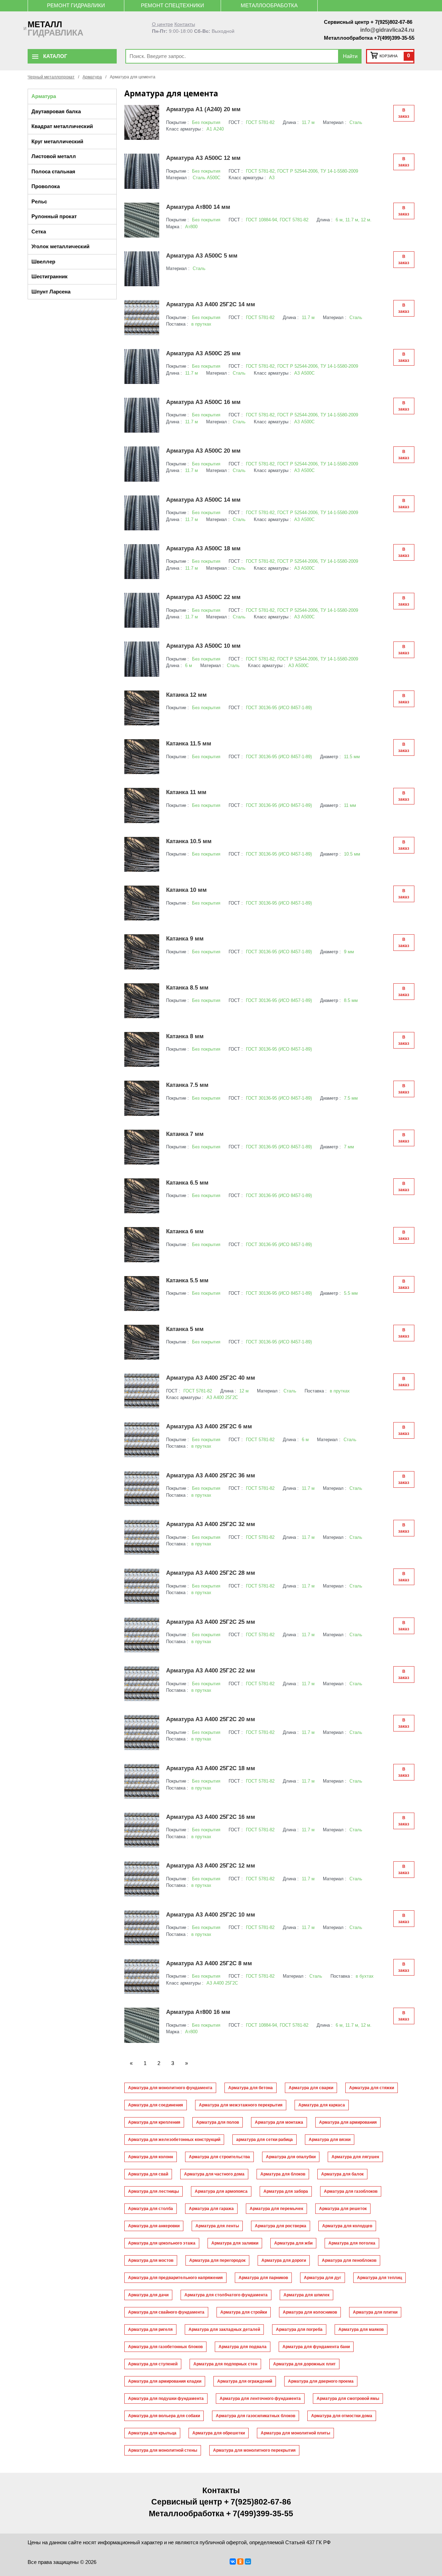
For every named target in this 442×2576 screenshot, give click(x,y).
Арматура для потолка (352, 2243)
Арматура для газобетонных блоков (165, 2347)
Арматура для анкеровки (154, 2226)
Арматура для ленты (217, 2226)
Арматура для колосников (310, 2312)
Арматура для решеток (343, 2209)
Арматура (92, 77)
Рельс (39, 201)
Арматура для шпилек (306, 2295)
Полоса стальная (53, 171)
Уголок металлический (60, 246)
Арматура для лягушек (355, 2157)
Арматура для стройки (244, 2312)
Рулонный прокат (54, 216)
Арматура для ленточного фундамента (260, 2399)
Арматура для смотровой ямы (348, 2399)
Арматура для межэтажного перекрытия (241, 2105)
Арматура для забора (286, 2191)
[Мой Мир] (248, 2561)
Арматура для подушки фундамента (166, 2399)
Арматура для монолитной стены (163, 2450)
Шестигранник (50, 276)
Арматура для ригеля (150, 2329)
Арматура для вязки (330, 2140)
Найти (350, 56)
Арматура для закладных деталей (224, 2329)
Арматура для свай (148, 2174)
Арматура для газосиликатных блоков (256, 2416)
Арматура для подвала (243, 2347)
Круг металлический (57, 141)
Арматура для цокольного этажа (162, 2243)
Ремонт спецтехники (172, 5)
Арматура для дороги (284, 2260)
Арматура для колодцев (347, 2226)
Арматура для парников (263, 2278)
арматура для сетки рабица (265, 2140)
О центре (162, 24)
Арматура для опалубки (291, 2157)
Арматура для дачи (148, 2295)
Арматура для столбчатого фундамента (226, 2295)
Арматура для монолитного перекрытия (254, 2450)
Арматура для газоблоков (351, 2191)
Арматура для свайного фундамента (166, 2312)
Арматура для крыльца (152, 2433)
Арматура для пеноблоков (349, 2260)
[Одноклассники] (240, 2561)
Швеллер (43, 262)
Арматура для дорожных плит (304, 2364)
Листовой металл (54, 156)
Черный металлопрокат (51, 77)
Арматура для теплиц (379, 2278)
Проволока (46, 186)
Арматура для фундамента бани (316, 2347)
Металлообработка (269, 5)
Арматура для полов (218, 2122)
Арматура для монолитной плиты (295, 2433)
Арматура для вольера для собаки (164, 2416)
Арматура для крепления (154, 2122)
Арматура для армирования (348, 2122)
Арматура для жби (293, 2243)
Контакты (185, 24)
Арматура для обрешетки (219, 2433)
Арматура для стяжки (372, 2088)
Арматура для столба (151, 2209)
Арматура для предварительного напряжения (175, 2278)
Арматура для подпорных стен (225, 2364)
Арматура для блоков (283, 2174)
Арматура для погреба (299, 2329)
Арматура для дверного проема (321, 2381)
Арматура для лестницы (153, 2191)
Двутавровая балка (56, 111)
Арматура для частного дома (214, 2174)
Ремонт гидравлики (76, 5)
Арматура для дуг (323, 2278)
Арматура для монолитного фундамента (170, 2088)
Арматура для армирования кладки (165, 2381)
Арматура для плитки (375, 2312)
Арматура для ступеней (153, 2364)
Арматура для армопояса (221, 2191)
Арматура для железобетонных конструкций (174, 2140)
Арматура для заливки (235, 2243)
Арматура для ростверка (281, 2226)
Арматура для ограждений (245, 2381)
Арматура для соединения (156, 2105)
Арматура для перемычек (276, 2209)
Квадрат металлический (62, 126)
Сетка (39, 231)
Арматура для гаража (211, 2209)
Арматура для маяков (361, 2329)
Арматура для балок (342, 2174)
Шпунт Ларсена (51, 292)
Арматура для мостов (151, 2260)
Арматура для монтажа (279, 2122)
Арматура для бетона (251, 2088)
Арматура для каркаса (322, 2105)
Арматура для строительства (219, 2157)
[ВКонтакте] (233, 2561)
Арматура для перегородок (217, 2260)
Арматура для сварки (311, 2088)
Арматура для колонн (151, 2157)
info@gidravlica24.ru (387, 30)
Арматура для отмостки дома (342, 2416)
